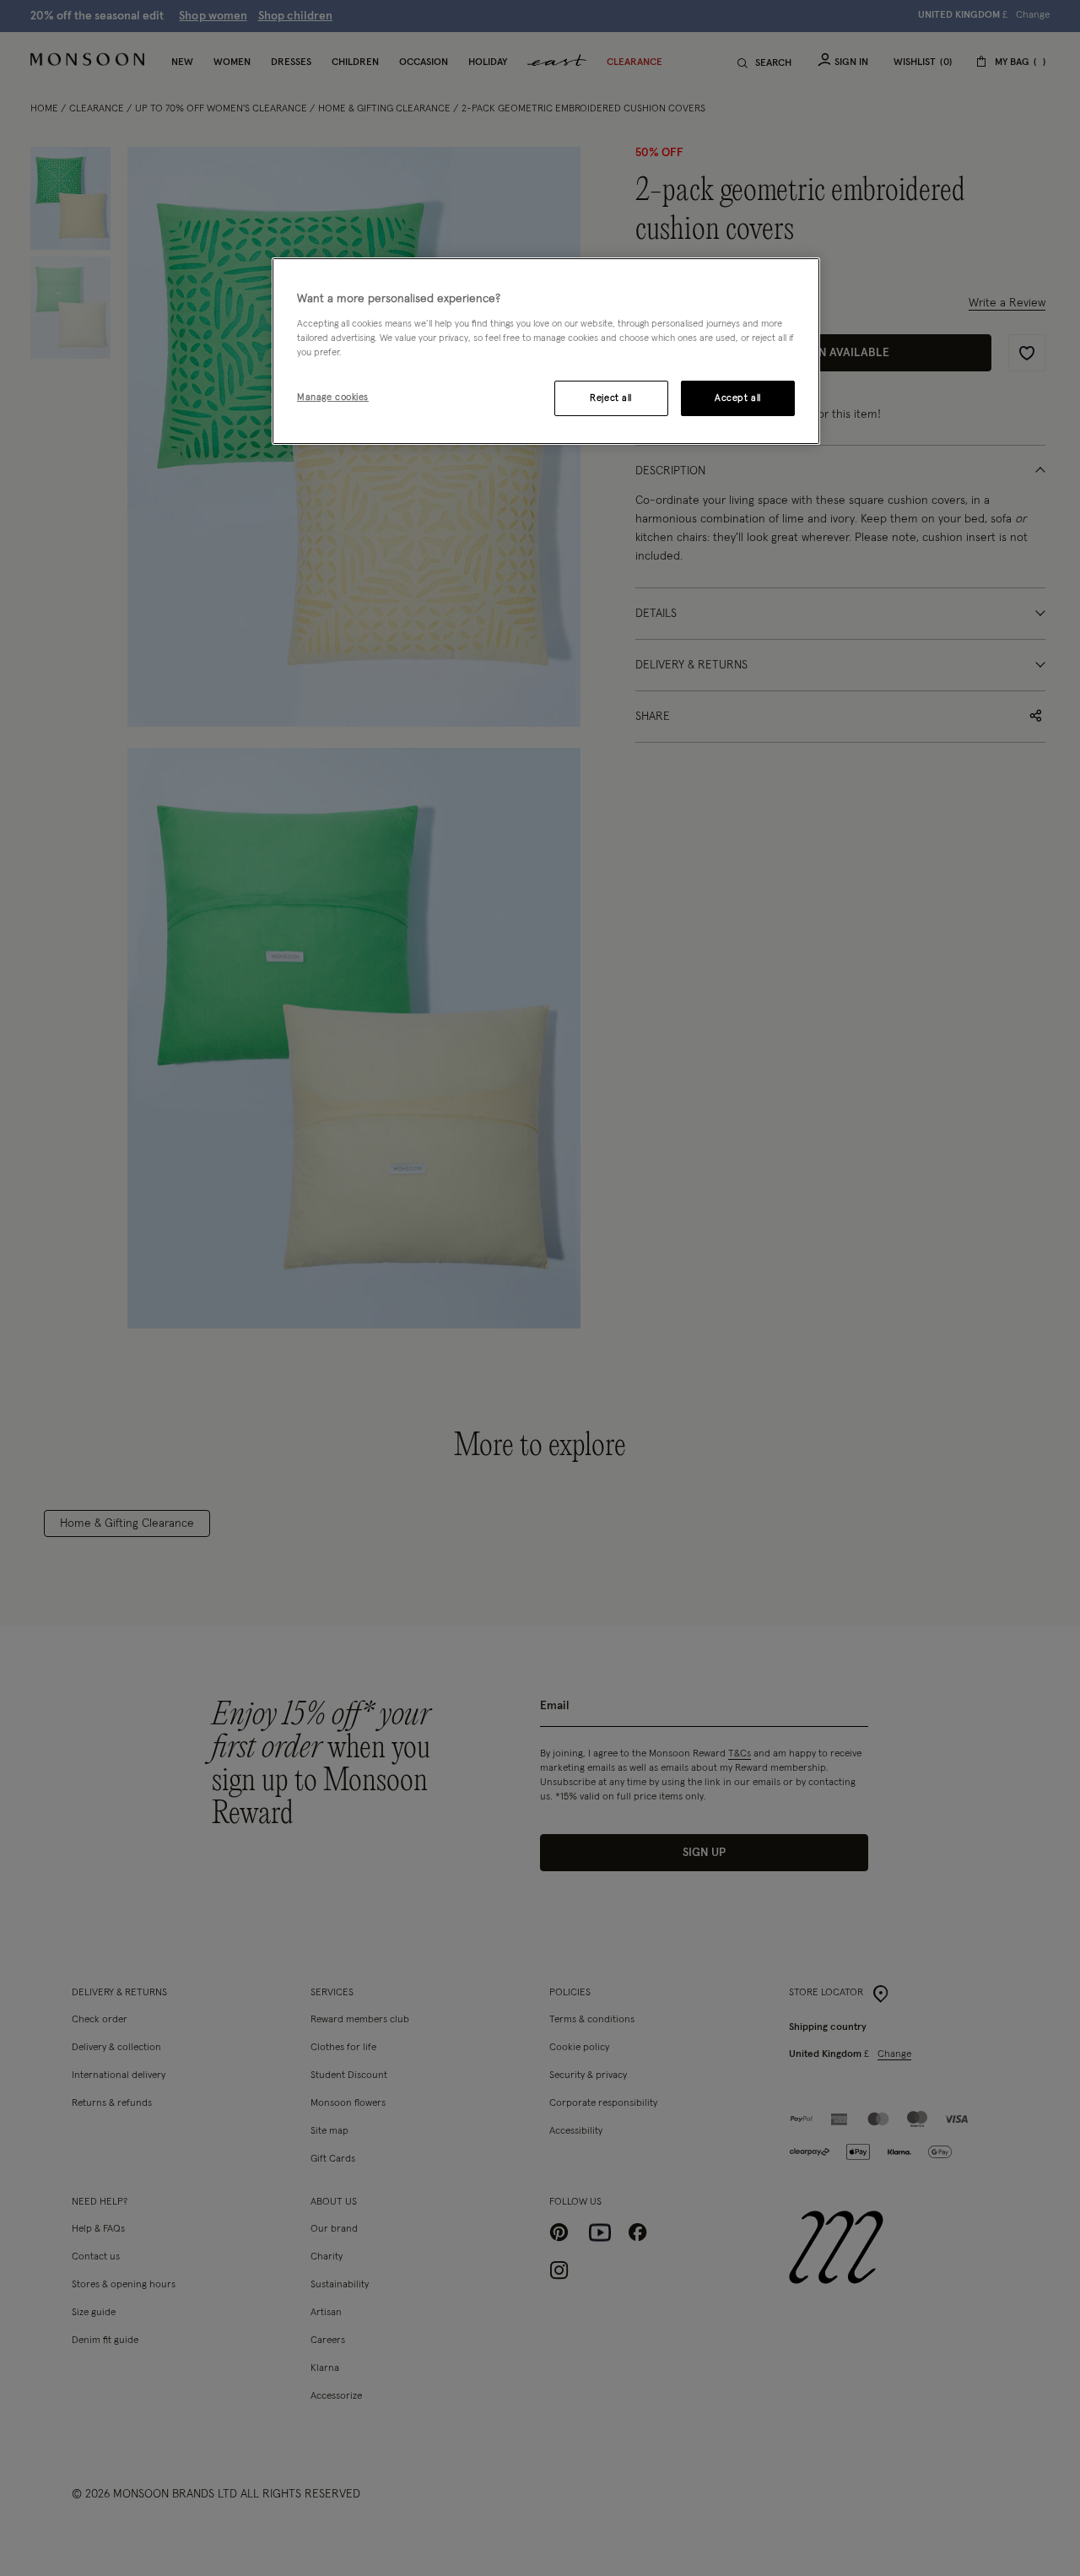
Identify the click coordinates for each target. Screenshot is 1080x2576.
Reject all (611, 398)
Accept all (738, 398)
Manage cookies (333, 397)
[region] (546, 351)
